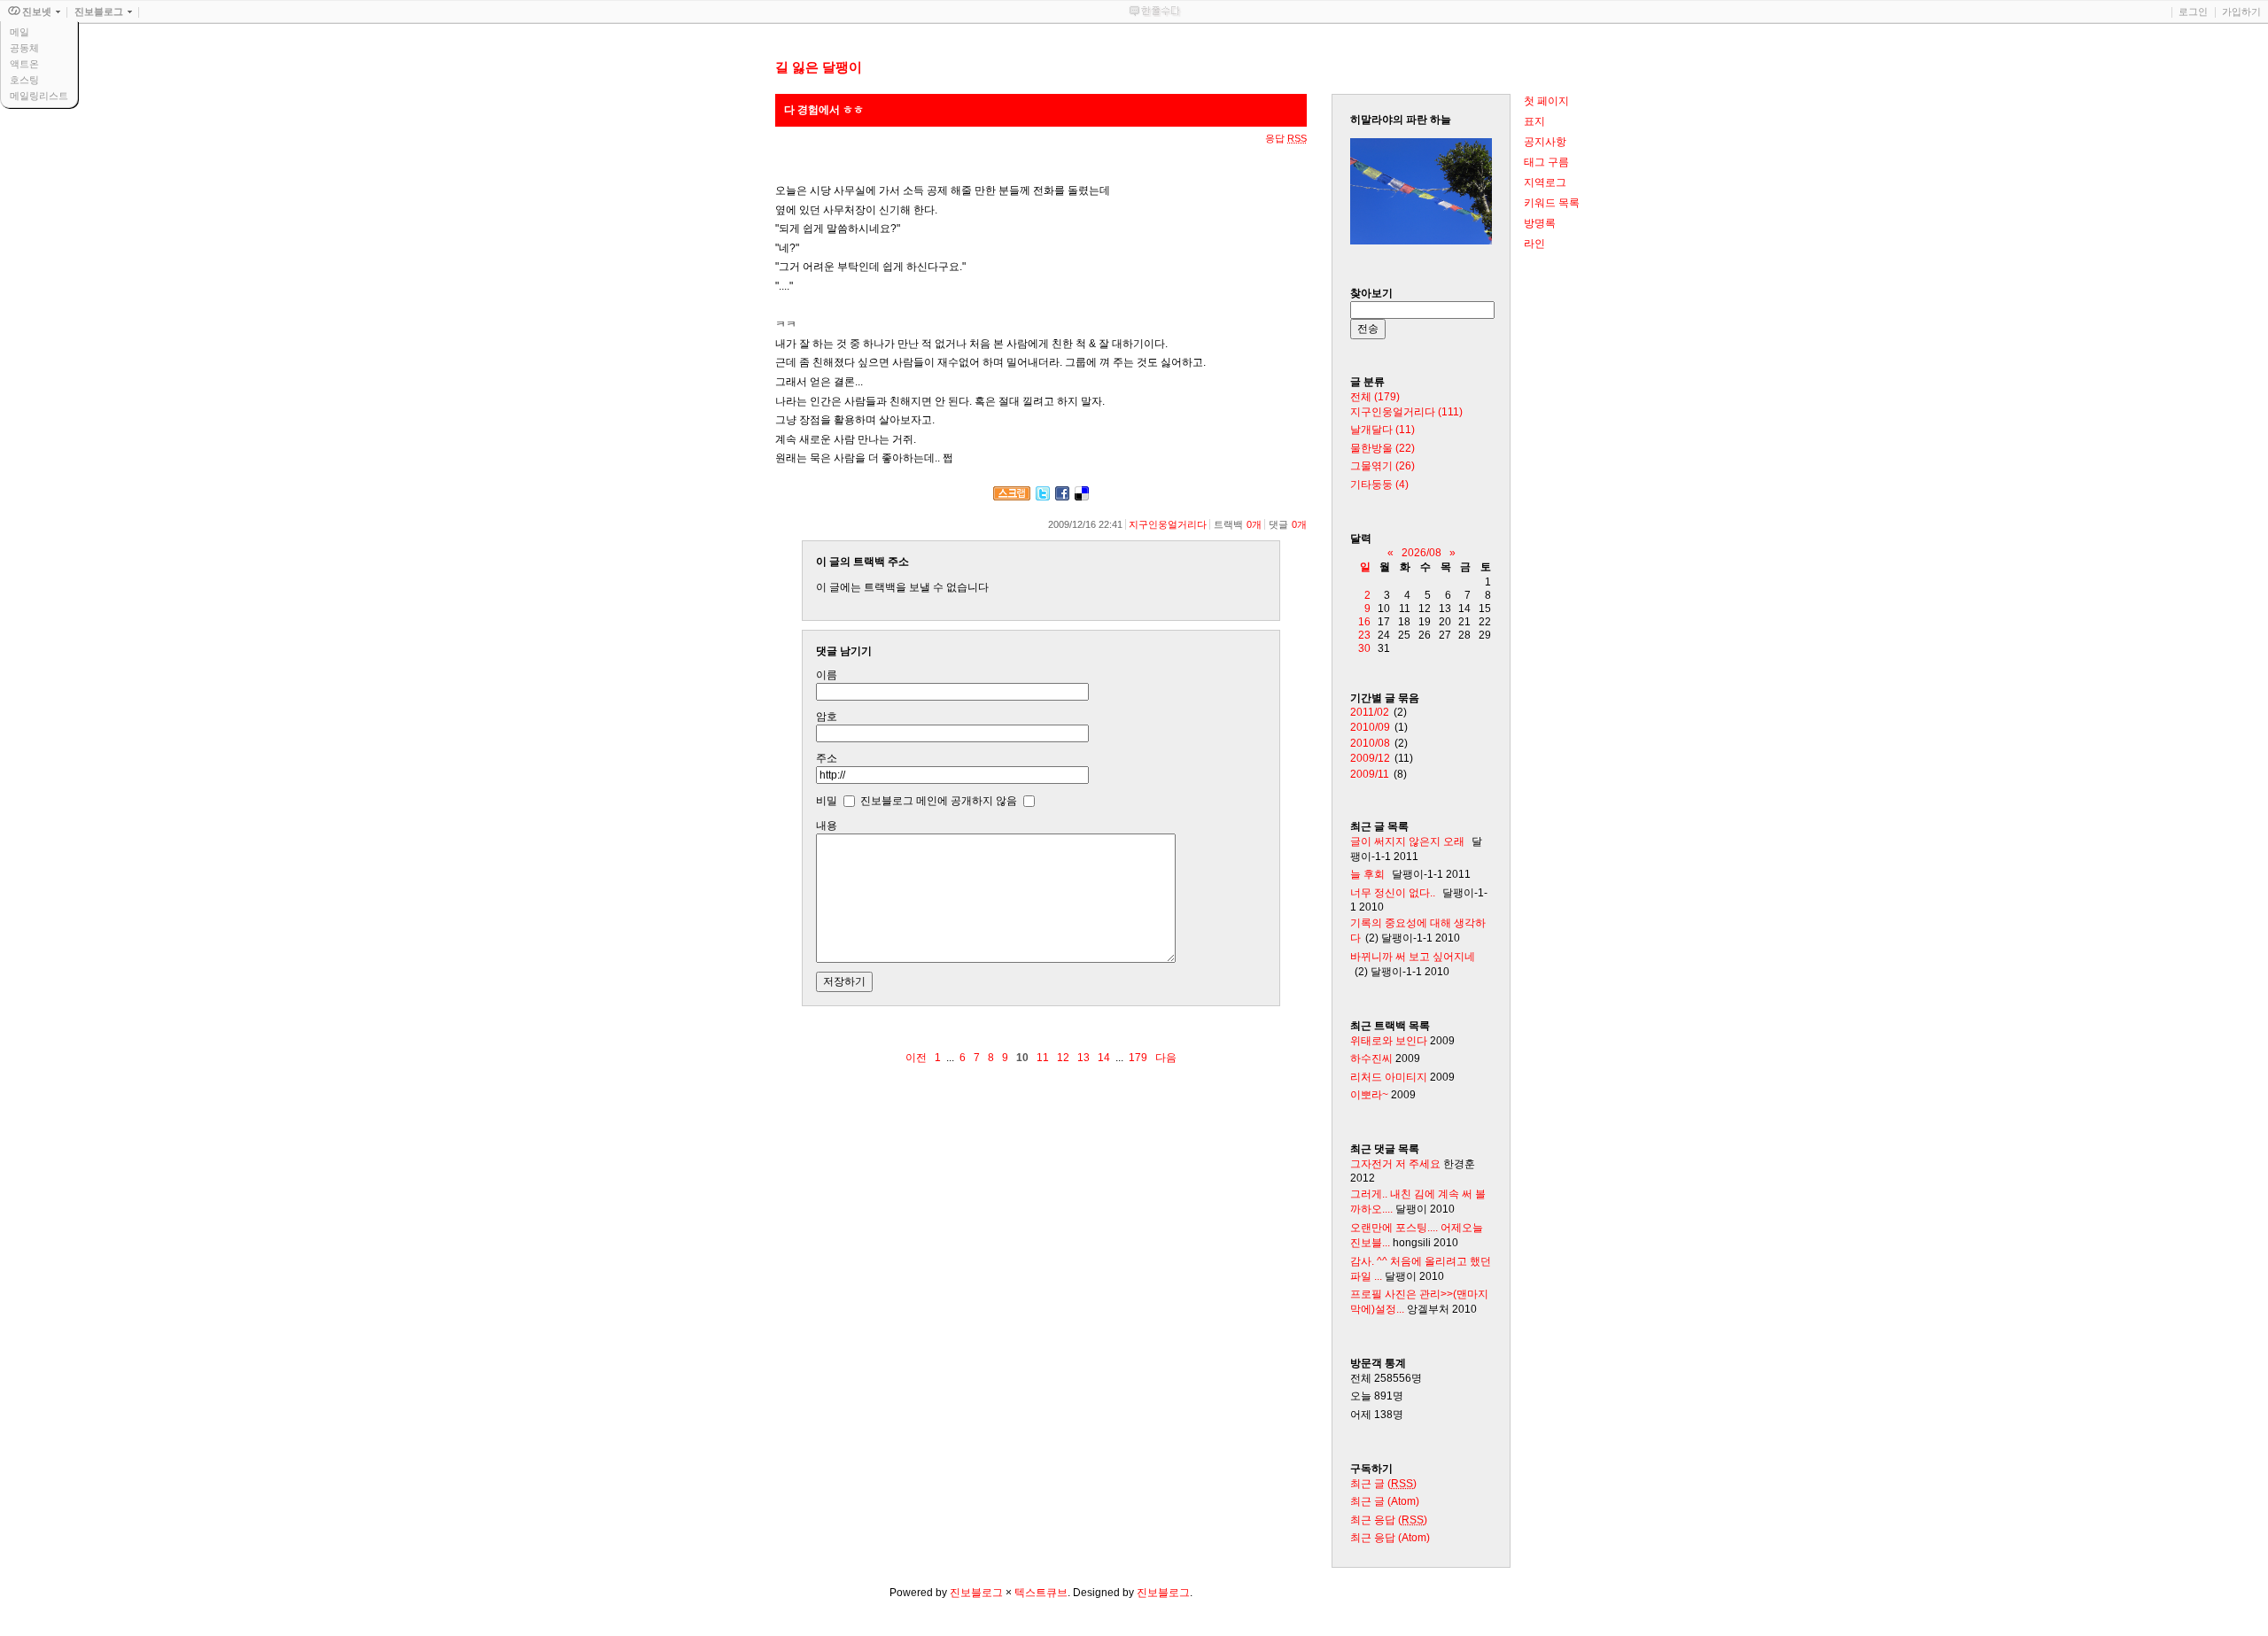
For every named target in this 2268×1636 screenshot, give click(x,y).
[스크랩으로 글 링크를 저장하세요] (1012, 497)
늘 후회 (1367, 874)
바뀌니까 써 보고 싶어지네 (1413, 957)
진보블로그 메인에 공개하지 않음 (939, 800)
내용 (827, 826)
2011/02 (1370, 712)
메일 (19, 32)
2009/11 (1370, 774)
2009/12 (1370, 758)
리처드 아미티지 (1389, 1077)
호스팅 (24, 80)
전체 (1375, 397)
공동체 (24, 48)
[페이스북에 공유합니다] (1062, 497)
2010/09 (1370, 727)
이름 (827, 675)
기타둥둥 (1379, 485)
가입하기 (2241, 12)
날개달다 (1383, 430)
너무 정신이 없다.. (1393, 893)
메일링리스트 (39, 96)
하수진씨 (1371, 1058)
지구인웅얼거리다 (1168, 524)
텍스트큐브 (1041, 1593)
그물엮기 (1383, 466)
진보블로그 (976, 1593)
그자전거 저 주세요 (1395, 1164)
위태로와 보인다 (1389, 1041)
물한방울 (1383, 448)
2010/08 (1370, 743)
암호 (827, 717)
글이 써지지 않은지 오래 (1407, 841)
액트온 (24, 64)
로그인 (2193, 12)
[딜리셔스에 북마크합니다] (1082, 497)
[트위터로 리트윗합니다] (1043, 497)
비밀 (827, 800)
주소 (827, 758)
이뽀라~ (1369, 1095)
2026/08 (1421, 553)
